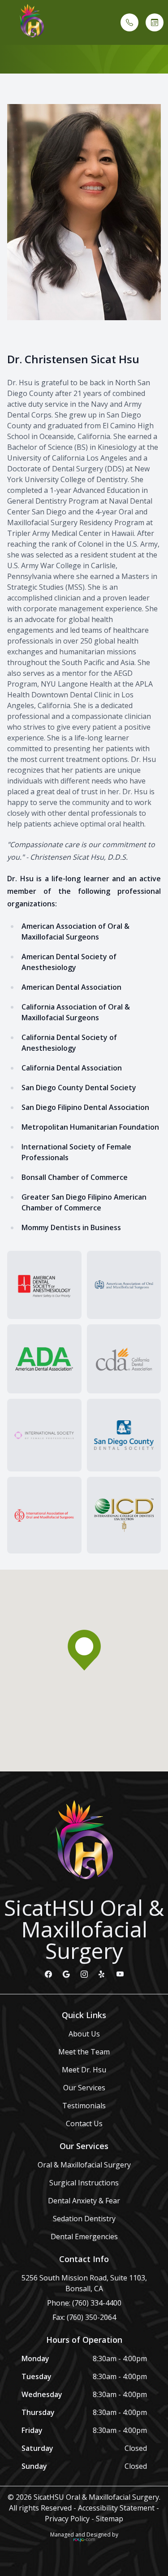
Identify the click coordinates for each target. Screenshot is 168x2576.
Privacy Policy (67, 2519)
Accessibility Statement (116, 2508)
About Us (84, 2034)
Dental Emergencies (84, 2237)
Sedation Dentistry (84, 2219)
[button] (7, 22)
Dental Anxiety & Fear (84, 2201)
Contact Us (84, 2123)
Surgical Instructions (84, 2183)
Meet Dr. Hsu (84, 2070)
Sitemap (110, 2519)
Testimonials (84, 2106)
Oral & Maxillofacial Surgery (84, 2165)
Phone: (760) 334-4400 (84, 2303)
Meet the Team (84, 2052)
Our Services (84, 2088)
